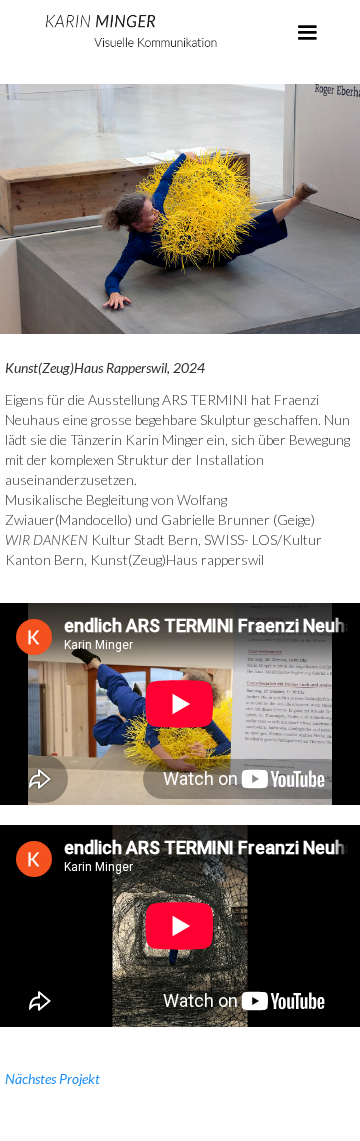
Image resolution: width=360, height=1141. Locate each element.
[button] (307, 33)
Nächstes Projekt (52, 1078)
